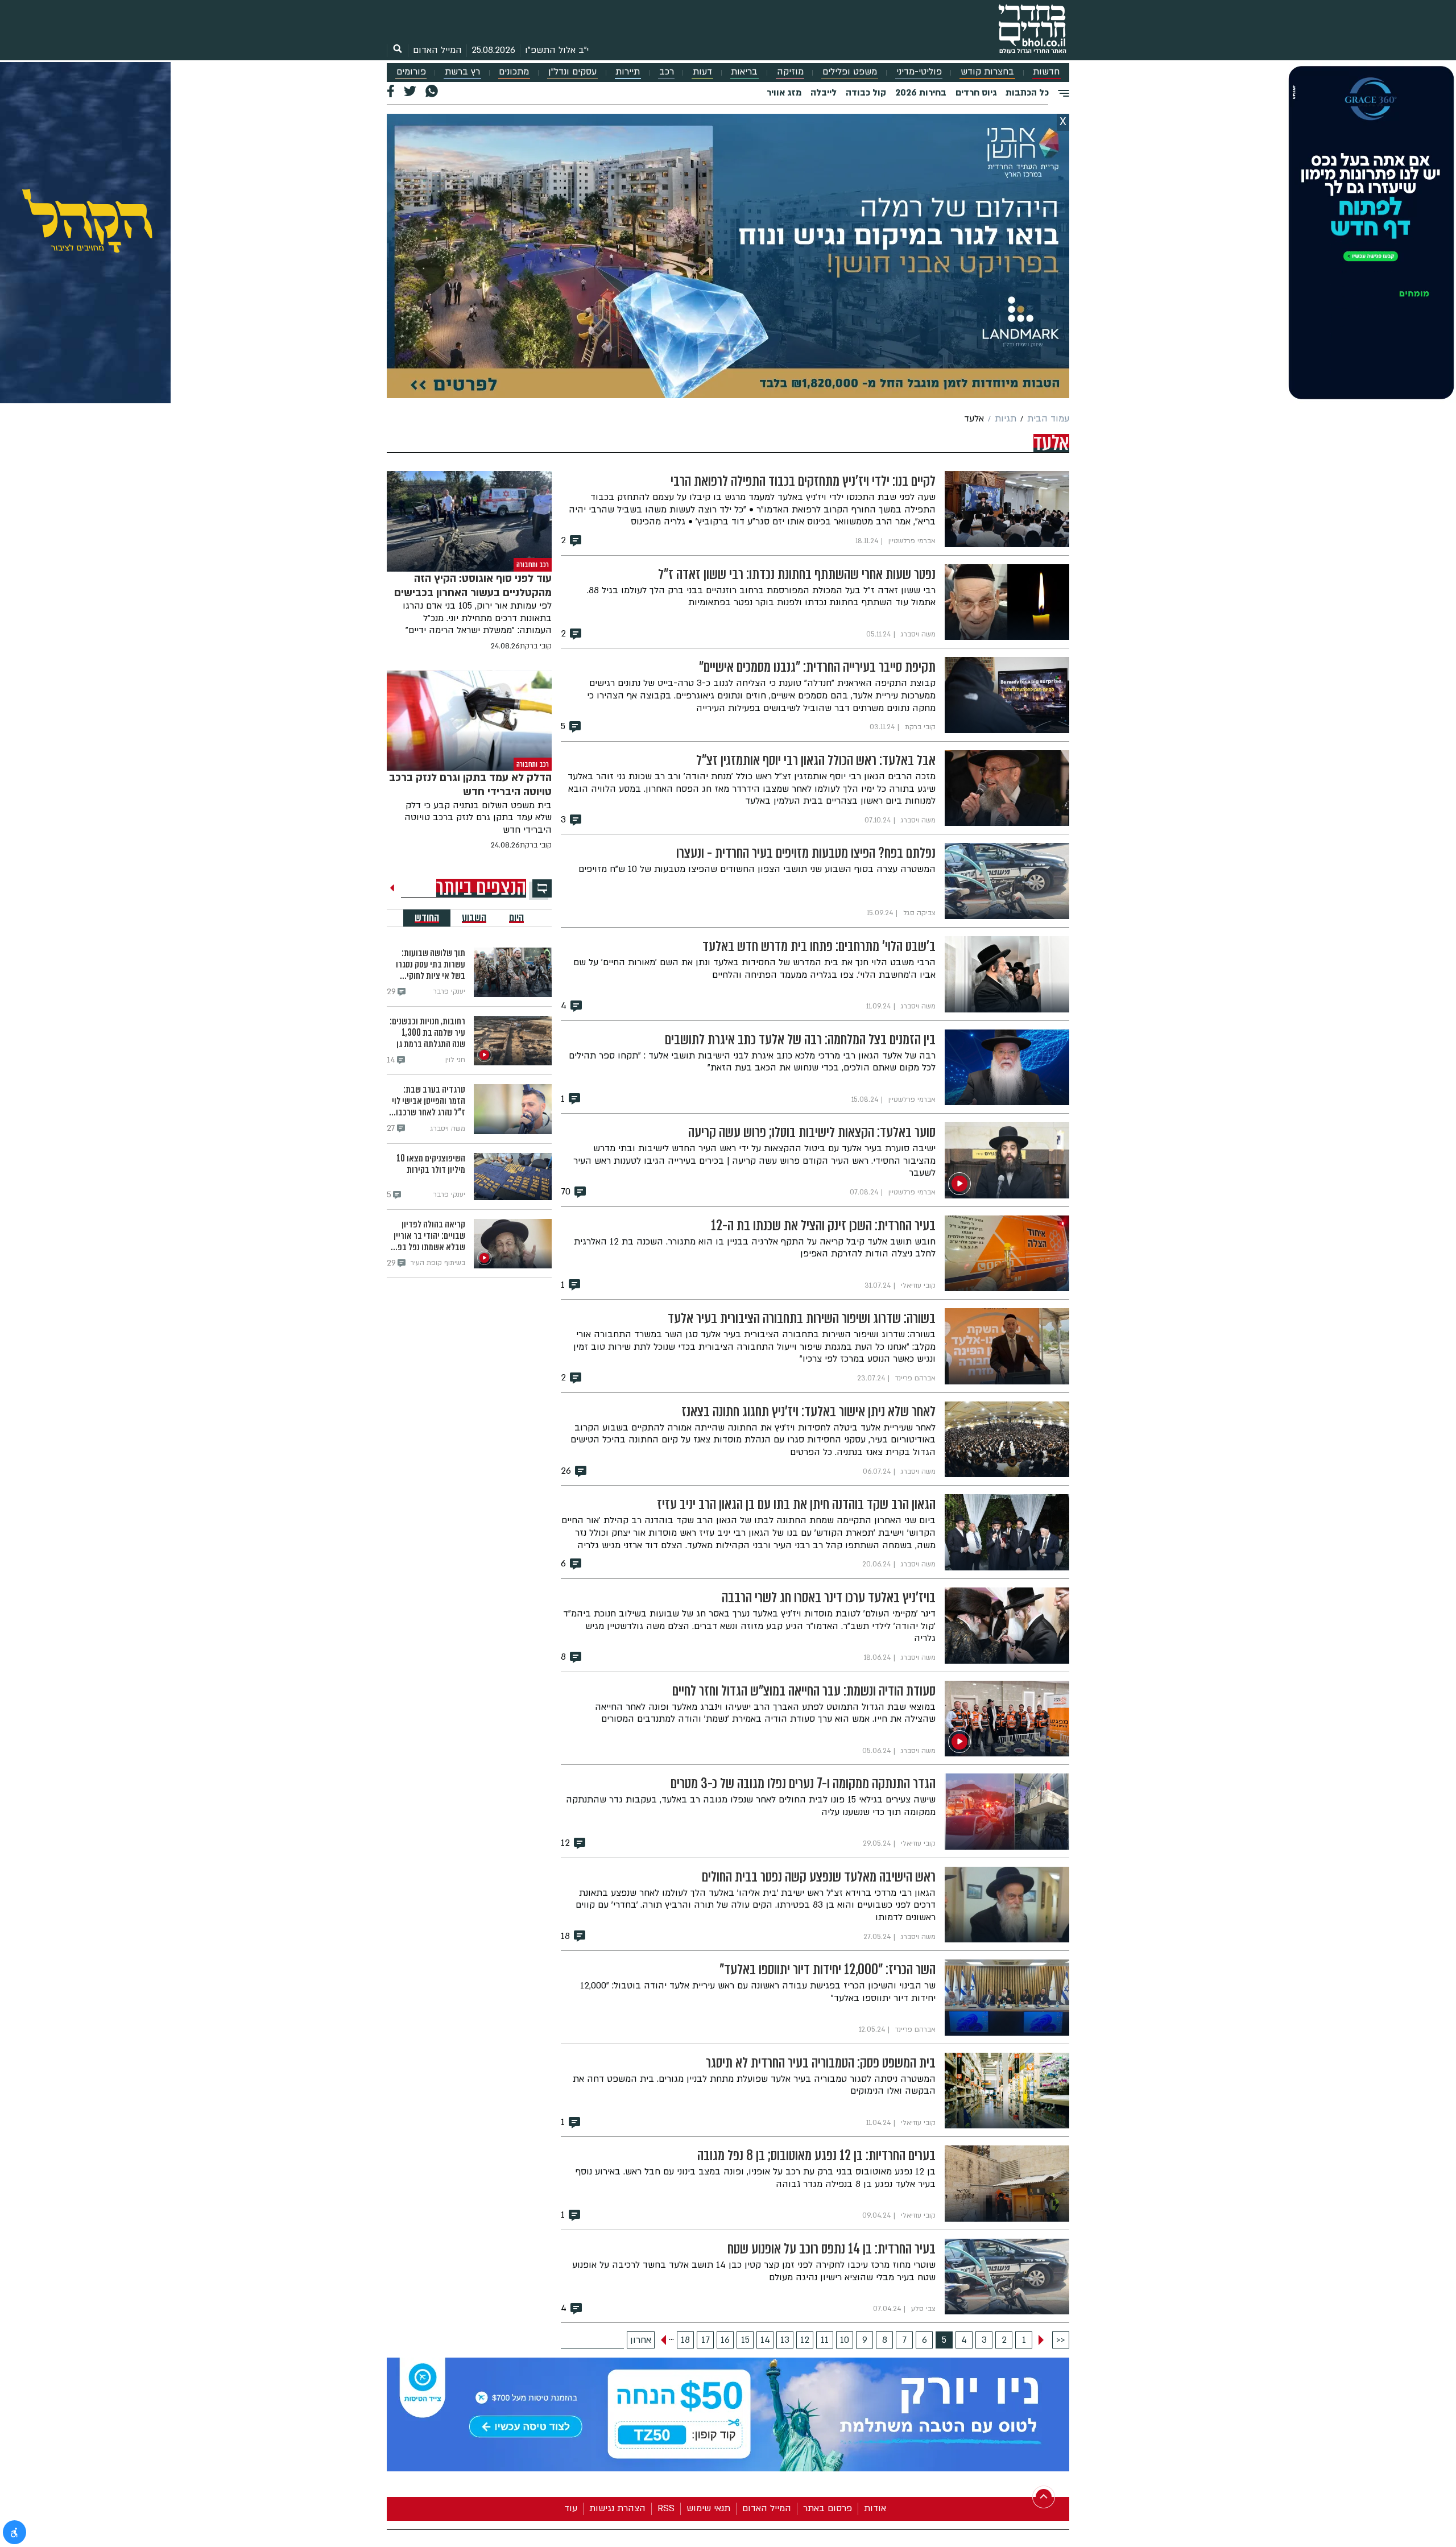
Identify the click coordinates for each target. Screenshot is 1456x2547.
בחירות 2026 (921, 93)
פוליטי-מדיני (919, 72)
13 (785, 2340)
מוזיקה (790, 72)
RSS (666, 2508)
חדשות (1046, 72)
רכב (667, 72)
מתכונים (514, 72)
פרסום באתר (828, 2508)
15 (745, 2340)
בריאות (744, 72)
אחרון (641, 2340)
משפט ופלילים (850, 72)
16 (725, 2340)
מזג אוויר (784, 93)
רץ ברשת (462, 72)
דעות (702, 72)
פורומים (411, 72)
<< (1061, 2340)
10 (845, 2340)
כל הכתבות (1027, 93)
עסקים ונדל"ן (572, 72)
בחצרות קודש (987, 72)
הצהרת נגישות (617, 2508)
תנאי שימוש (708, 2508)
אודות (875, 2508)
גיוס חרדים (976, 93)
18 (685, 2340)
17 (706, 2340)
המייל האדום (437, 50)
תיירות (628, 72)
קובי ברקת (536, 646)
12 (805, 2340)
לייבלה (824, 93)
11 (825, 2340)
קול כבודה (866, 93)
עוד (571, 2508)
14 (765, 2340)
